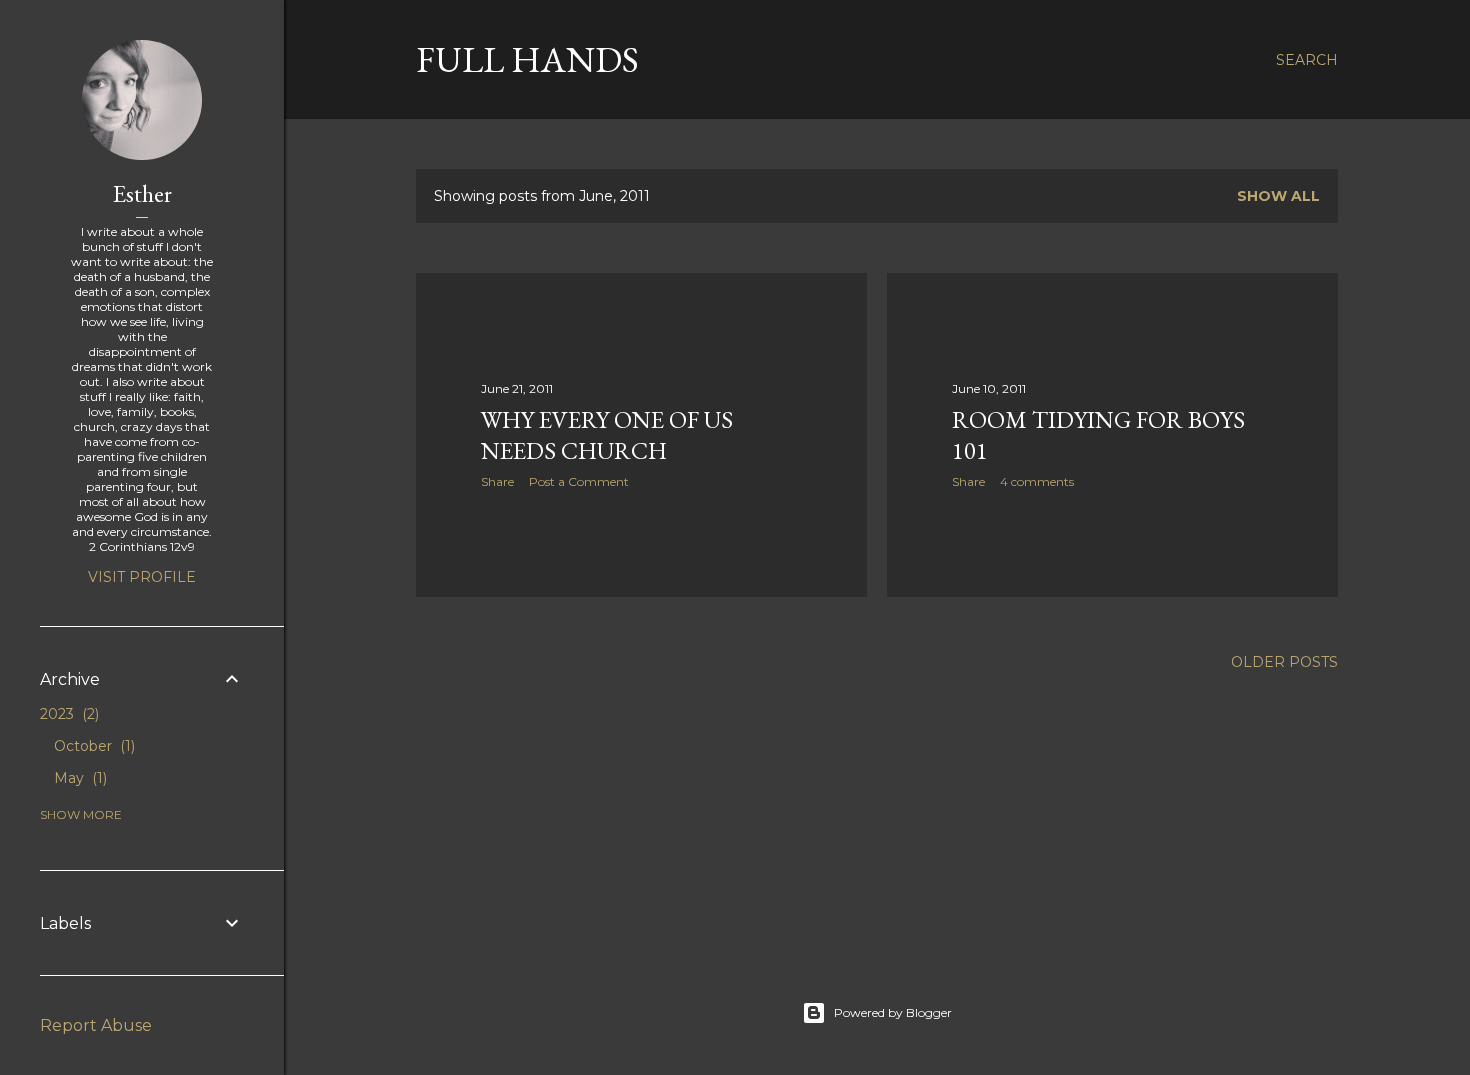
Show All (1278, 196)
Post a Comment (579, 481)
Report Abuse (96, 1025)
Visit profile (142, 577)
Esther (142, 193)
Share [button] (497, 481)
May (78, 778)
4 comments (1037, 481)
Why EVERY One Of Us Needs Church (607, 435)
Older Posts (1284, 662)
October (92, 746)
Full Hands (527, 59)
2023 (67, 714)
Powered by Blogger (893, 1012)
